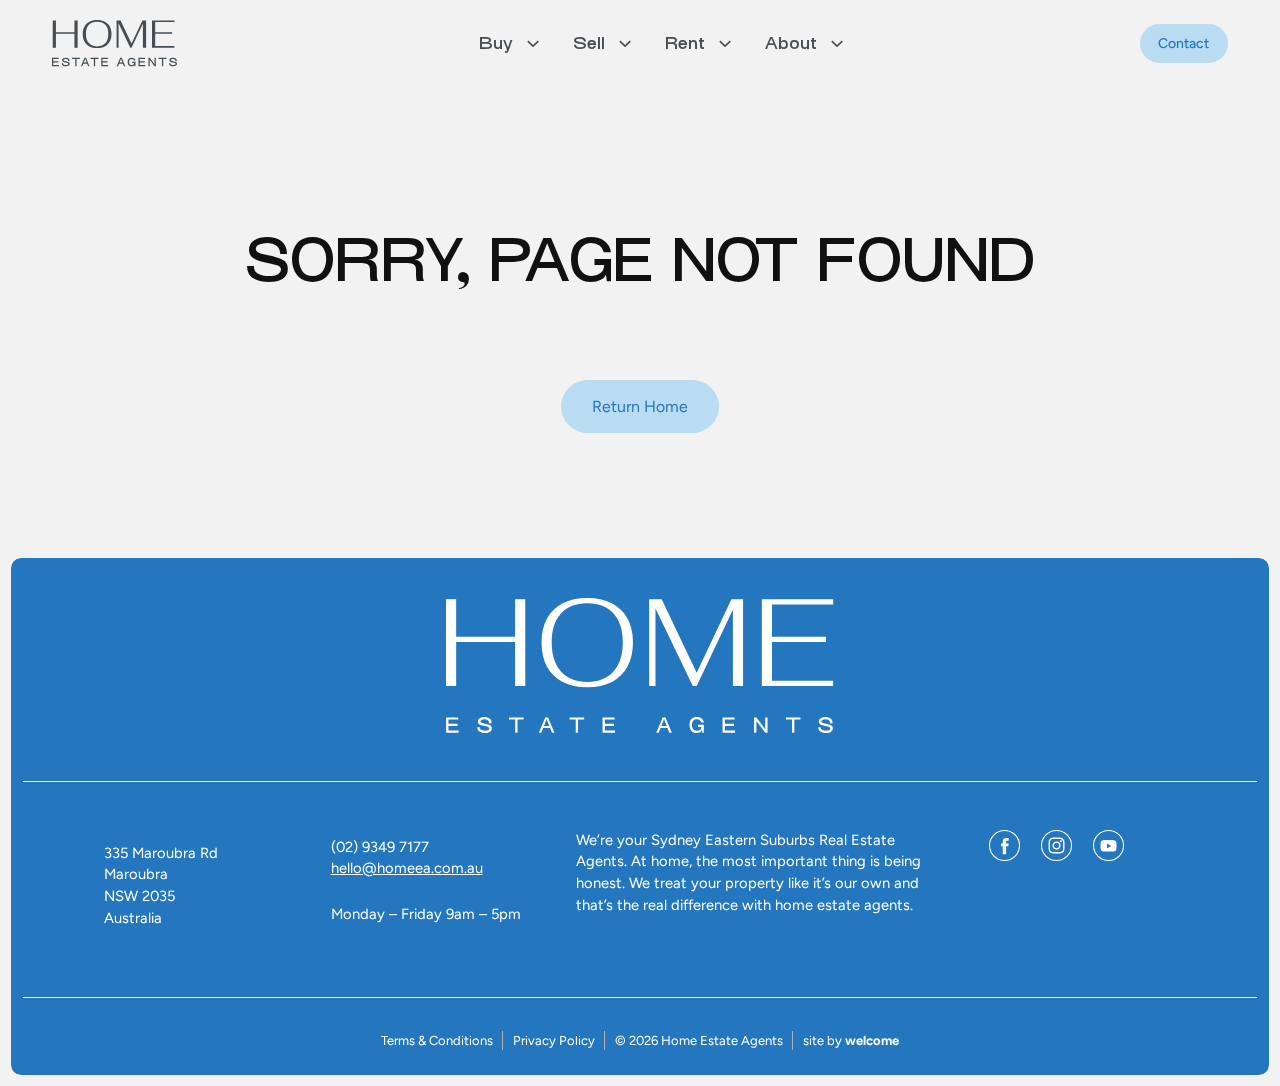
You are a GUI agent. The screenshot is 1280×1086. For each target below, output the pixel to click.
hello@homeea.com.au (407, 868)
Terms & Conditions (437, 1040)
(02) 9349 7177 (380, 847)
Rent (685, 43)
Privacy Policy (554, 1040)
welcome (872, 1040)
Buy (496, 43)
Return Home (640, 406)
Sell (589, 43)
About (791, 43)
